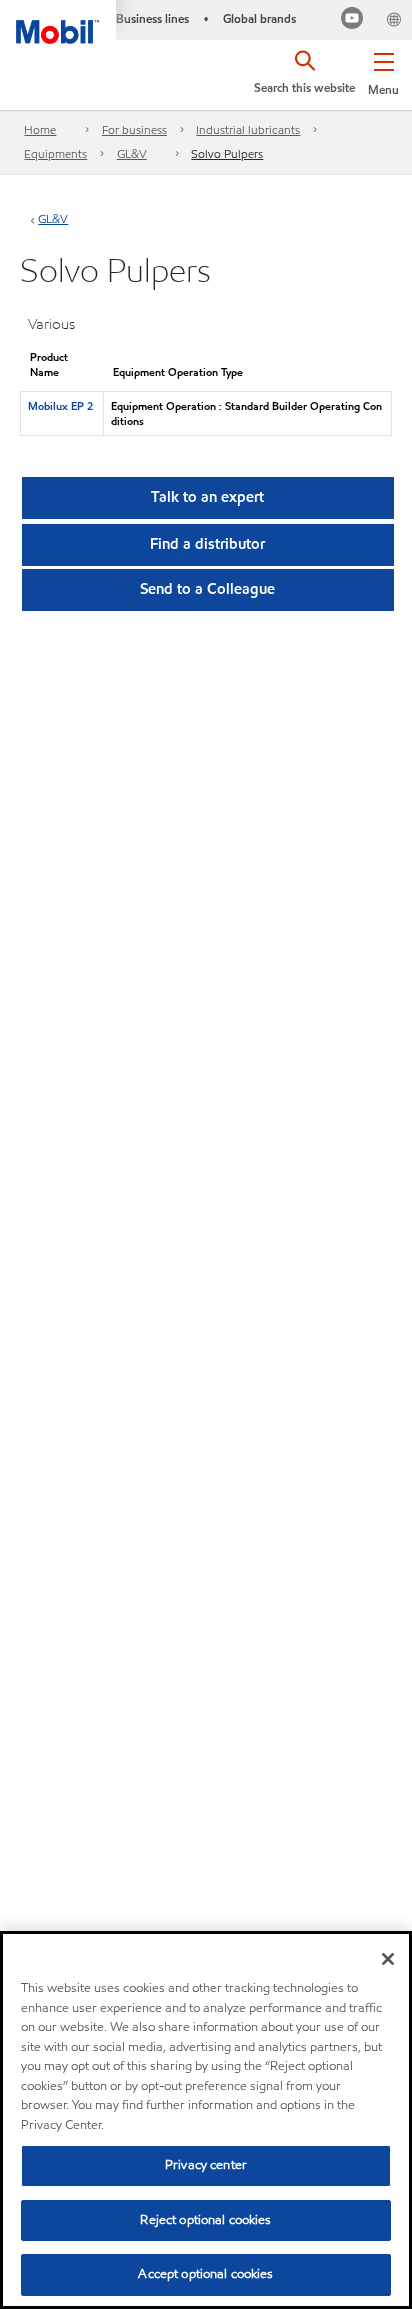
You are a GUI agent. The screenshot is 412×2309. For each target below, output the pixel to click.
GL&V (132, 153)
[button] (383, 70)
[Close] (388, 1959)
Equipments (55, 153)
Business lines (152, 18)
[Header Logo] (58, 22)
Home (40, 129)
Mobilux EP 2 (60, 406)
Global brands (259, 18)
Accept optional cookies (205, 2274)
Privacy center (206, 2165)
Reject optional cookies (205, 2220)
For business (134, 129)
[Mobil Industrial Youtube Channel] (352, 20)
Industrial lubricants (248, 129)
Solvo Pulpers (227, 153)
